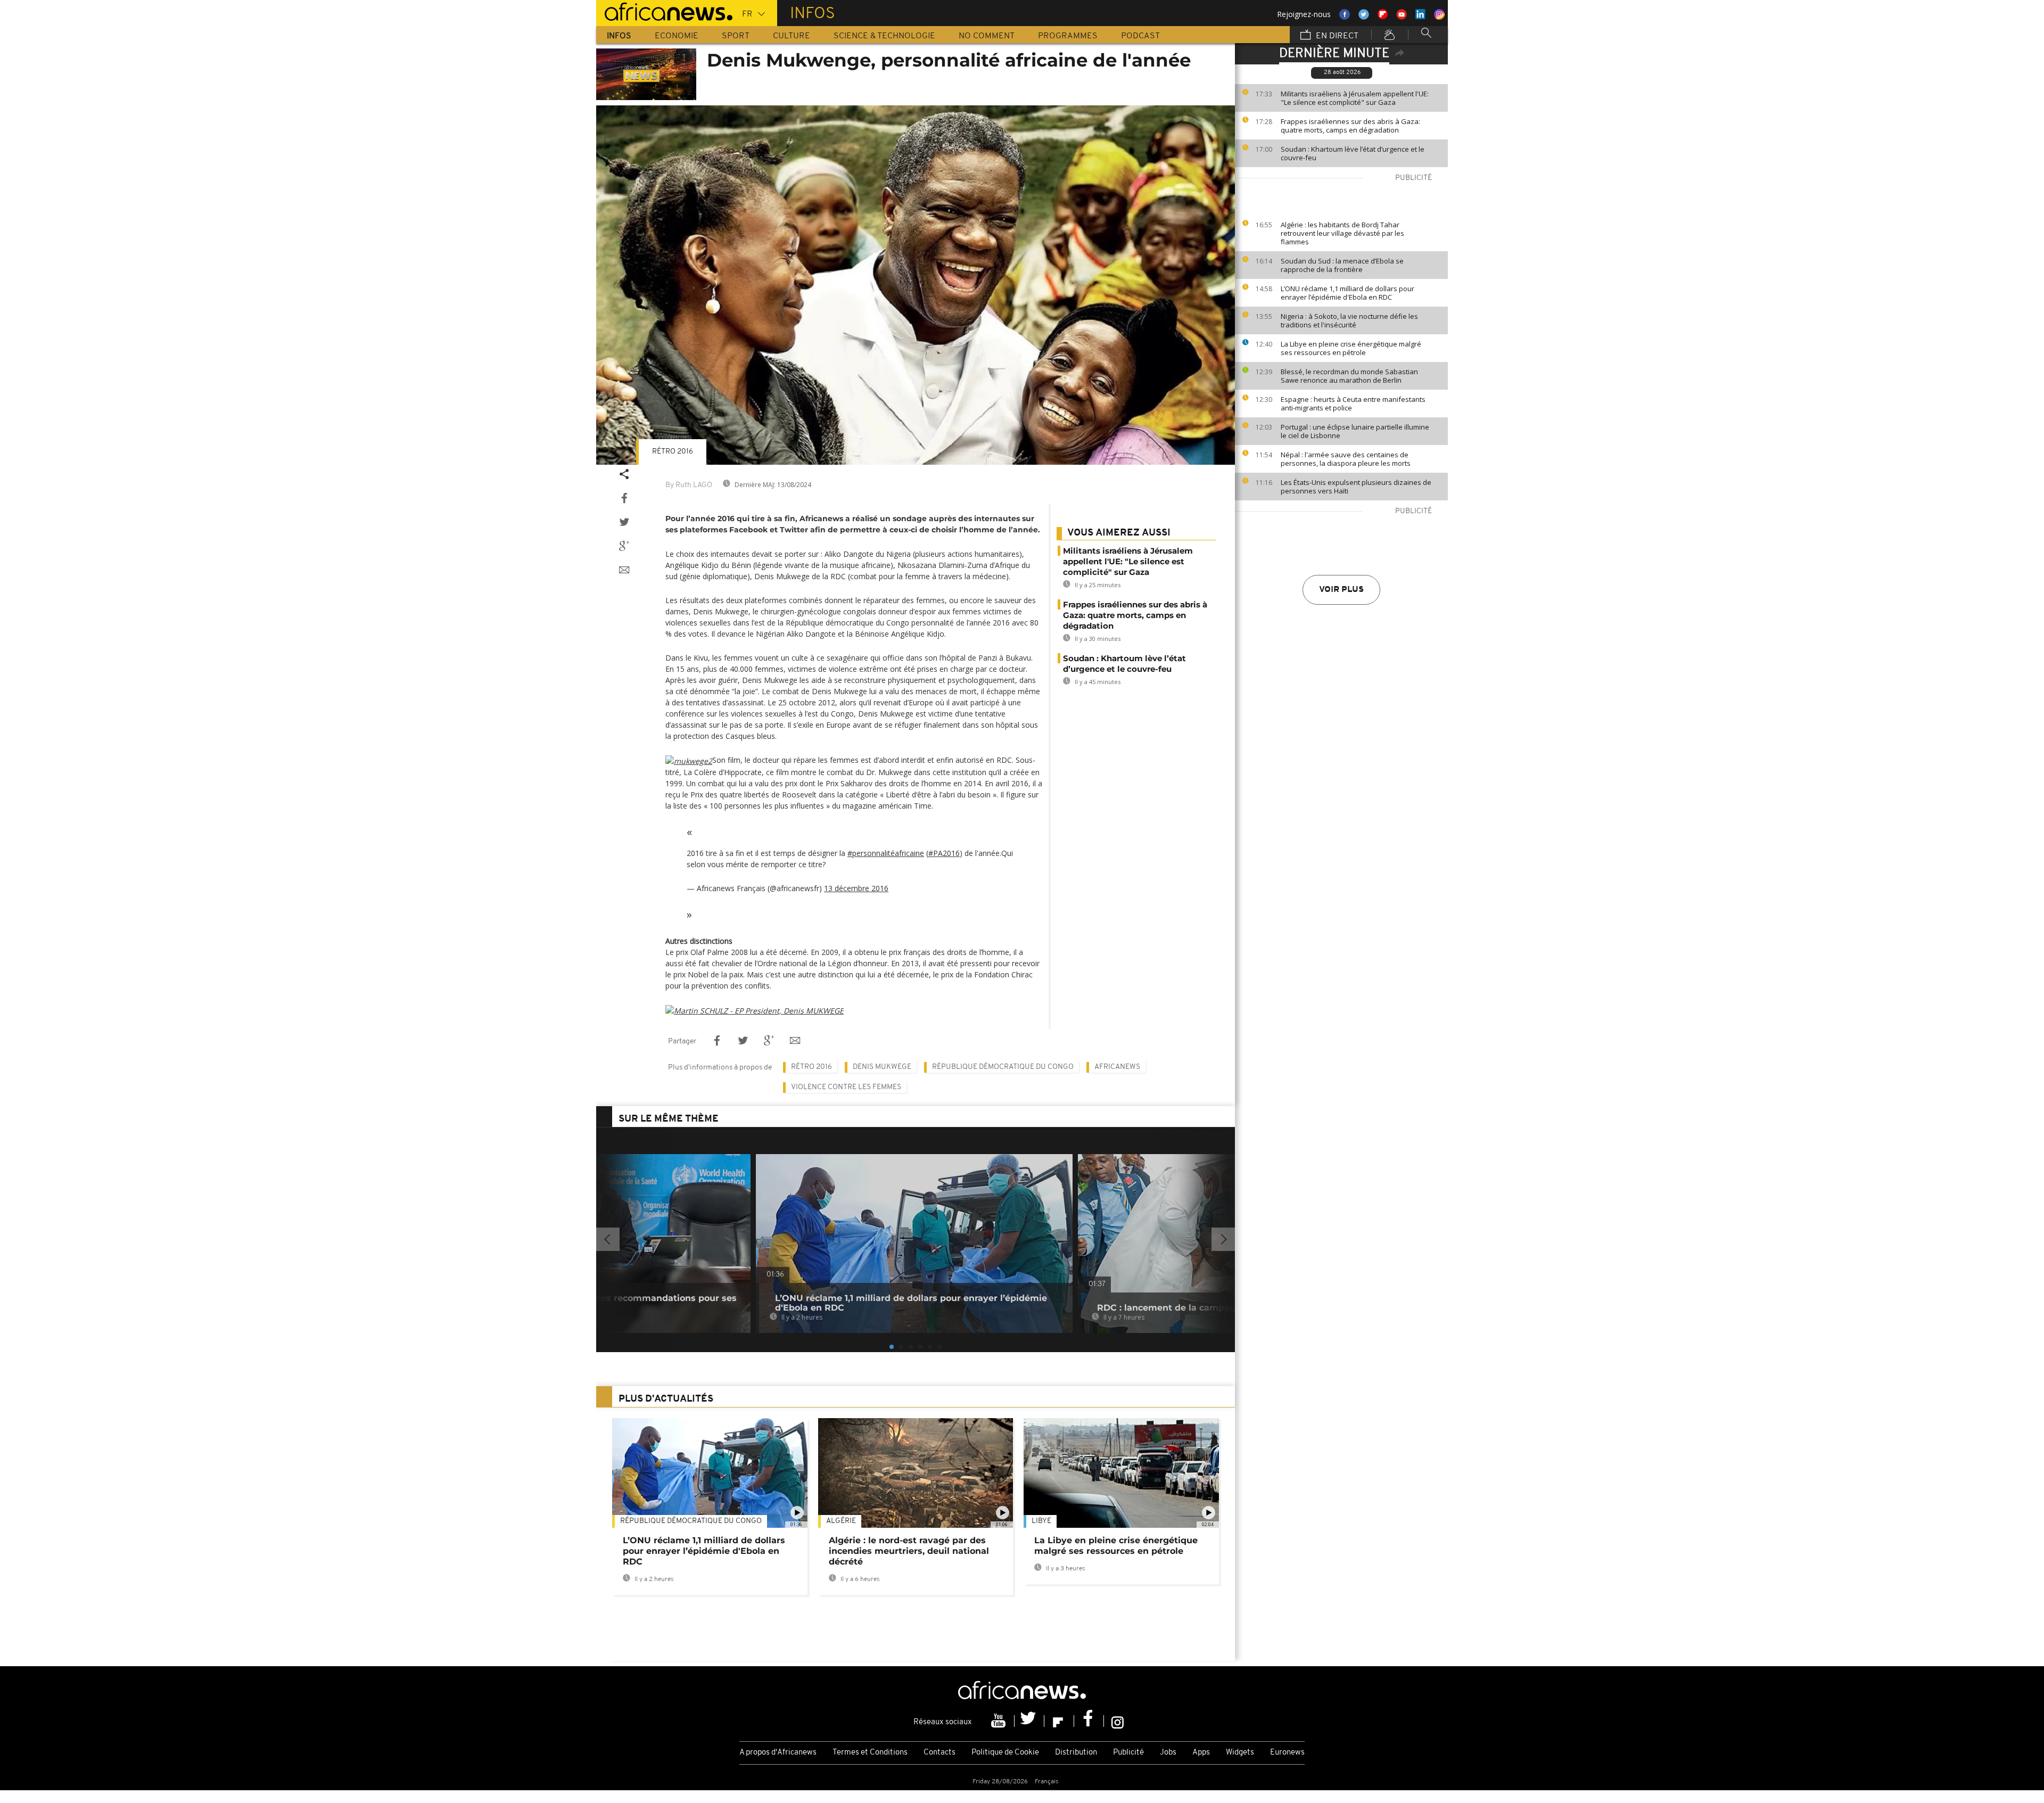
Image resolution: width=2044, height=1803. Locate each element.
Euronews (1287, 1753)
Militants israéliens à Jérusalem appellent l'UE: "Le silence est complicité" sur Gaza (1355, 98)
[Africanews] (664, 11)
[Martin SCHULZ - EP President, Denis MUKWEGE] (755, 1010)
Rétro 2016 (673, 452)
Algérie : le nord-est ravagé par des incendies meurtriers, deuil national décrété (909, 1551)
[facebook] (1089, 1721)
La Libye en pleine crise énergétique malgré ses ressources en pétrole (1351, 348)
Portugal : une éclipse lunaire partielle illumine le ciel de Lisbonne (1355, 431)
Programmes (1068, 36)
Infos (619, 36)
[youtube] (1000, 1721)
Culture (792, 36)
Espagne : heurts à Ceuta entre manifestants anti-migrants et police (1353, 404)
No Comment (987, 36)
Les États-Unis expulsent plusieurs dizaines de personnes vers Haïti (1356, 487)
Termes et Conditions (870, 1753)
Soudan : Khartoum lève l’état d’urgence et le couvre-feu (1353, 153)
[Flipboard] (1059, 1721)
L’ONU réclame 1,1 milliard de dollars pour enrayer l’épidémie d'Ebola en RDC (1347, 293)
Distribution (1076, 1753)
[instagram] (1118, 1721)
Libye (1041, 1521)
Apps (1201, 1753)
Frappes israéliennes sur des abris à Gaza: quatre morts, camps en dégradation (1350, 126)
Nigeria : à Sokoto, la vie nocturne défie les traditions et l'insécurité (1349, 320)
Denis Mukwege (882, 1067)
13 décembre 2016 (856, 888)
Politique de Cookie (1005, 1753)
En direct (1336, 36)
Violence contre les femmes (846, 1087)
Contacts (939, 1753)
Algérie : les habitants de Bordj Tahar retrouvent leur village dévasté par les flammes (1342, 233)
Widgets (1240, 1753)
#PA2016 (944, 853)
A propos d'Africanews (778, 1753)
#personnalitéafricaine (886, 853)
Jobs (1168, 1753)
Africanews (1117, 1067)
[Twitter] (1029, 1721)
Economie (677, 36)
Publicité (1128, 1753)
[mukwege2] (689, 760)
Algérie (841, 1521)
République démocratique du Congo (1003, 1067)
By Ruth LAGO (689, 485)
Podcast (1140, 36)
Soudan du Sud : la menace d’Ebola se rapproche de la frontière (1342, 265)
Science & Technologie (884, 36)
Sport (736, 36)
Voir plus (1341, 590)
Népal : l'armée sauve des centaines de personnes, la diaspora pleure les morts (1346, 459)
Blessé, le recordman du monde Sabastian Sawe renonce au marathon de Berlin (1349, 376)
